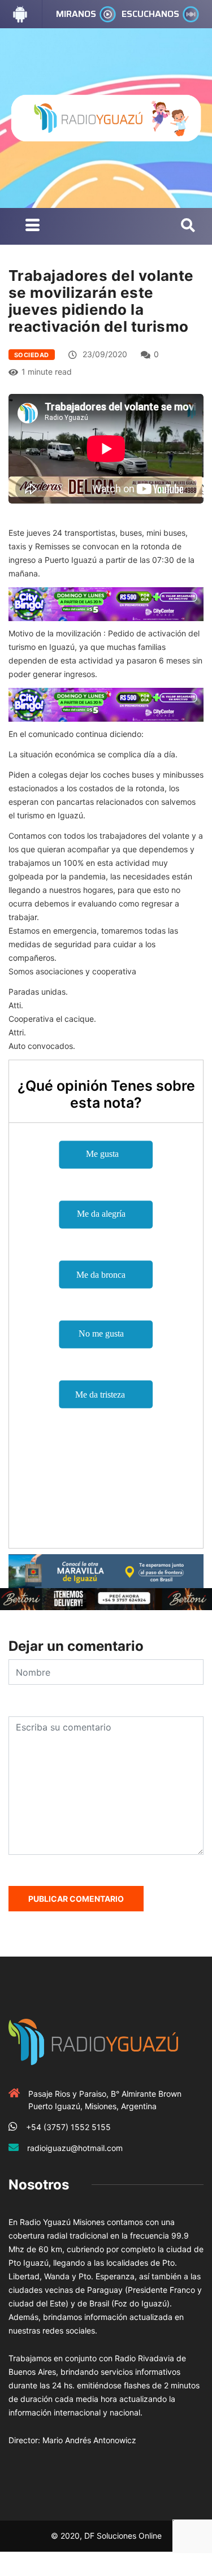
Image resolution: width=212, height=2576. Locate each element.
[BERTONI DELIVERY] (106, 1599)
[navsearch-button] (188, 226)
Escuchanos (150, 14)
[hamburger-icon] (33, 226)
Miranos (76, 14)
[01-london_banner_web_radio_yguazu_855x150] (106, 1570)
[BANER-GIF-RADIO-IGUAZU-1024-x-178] (106, 603)
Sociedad (32, 355)
